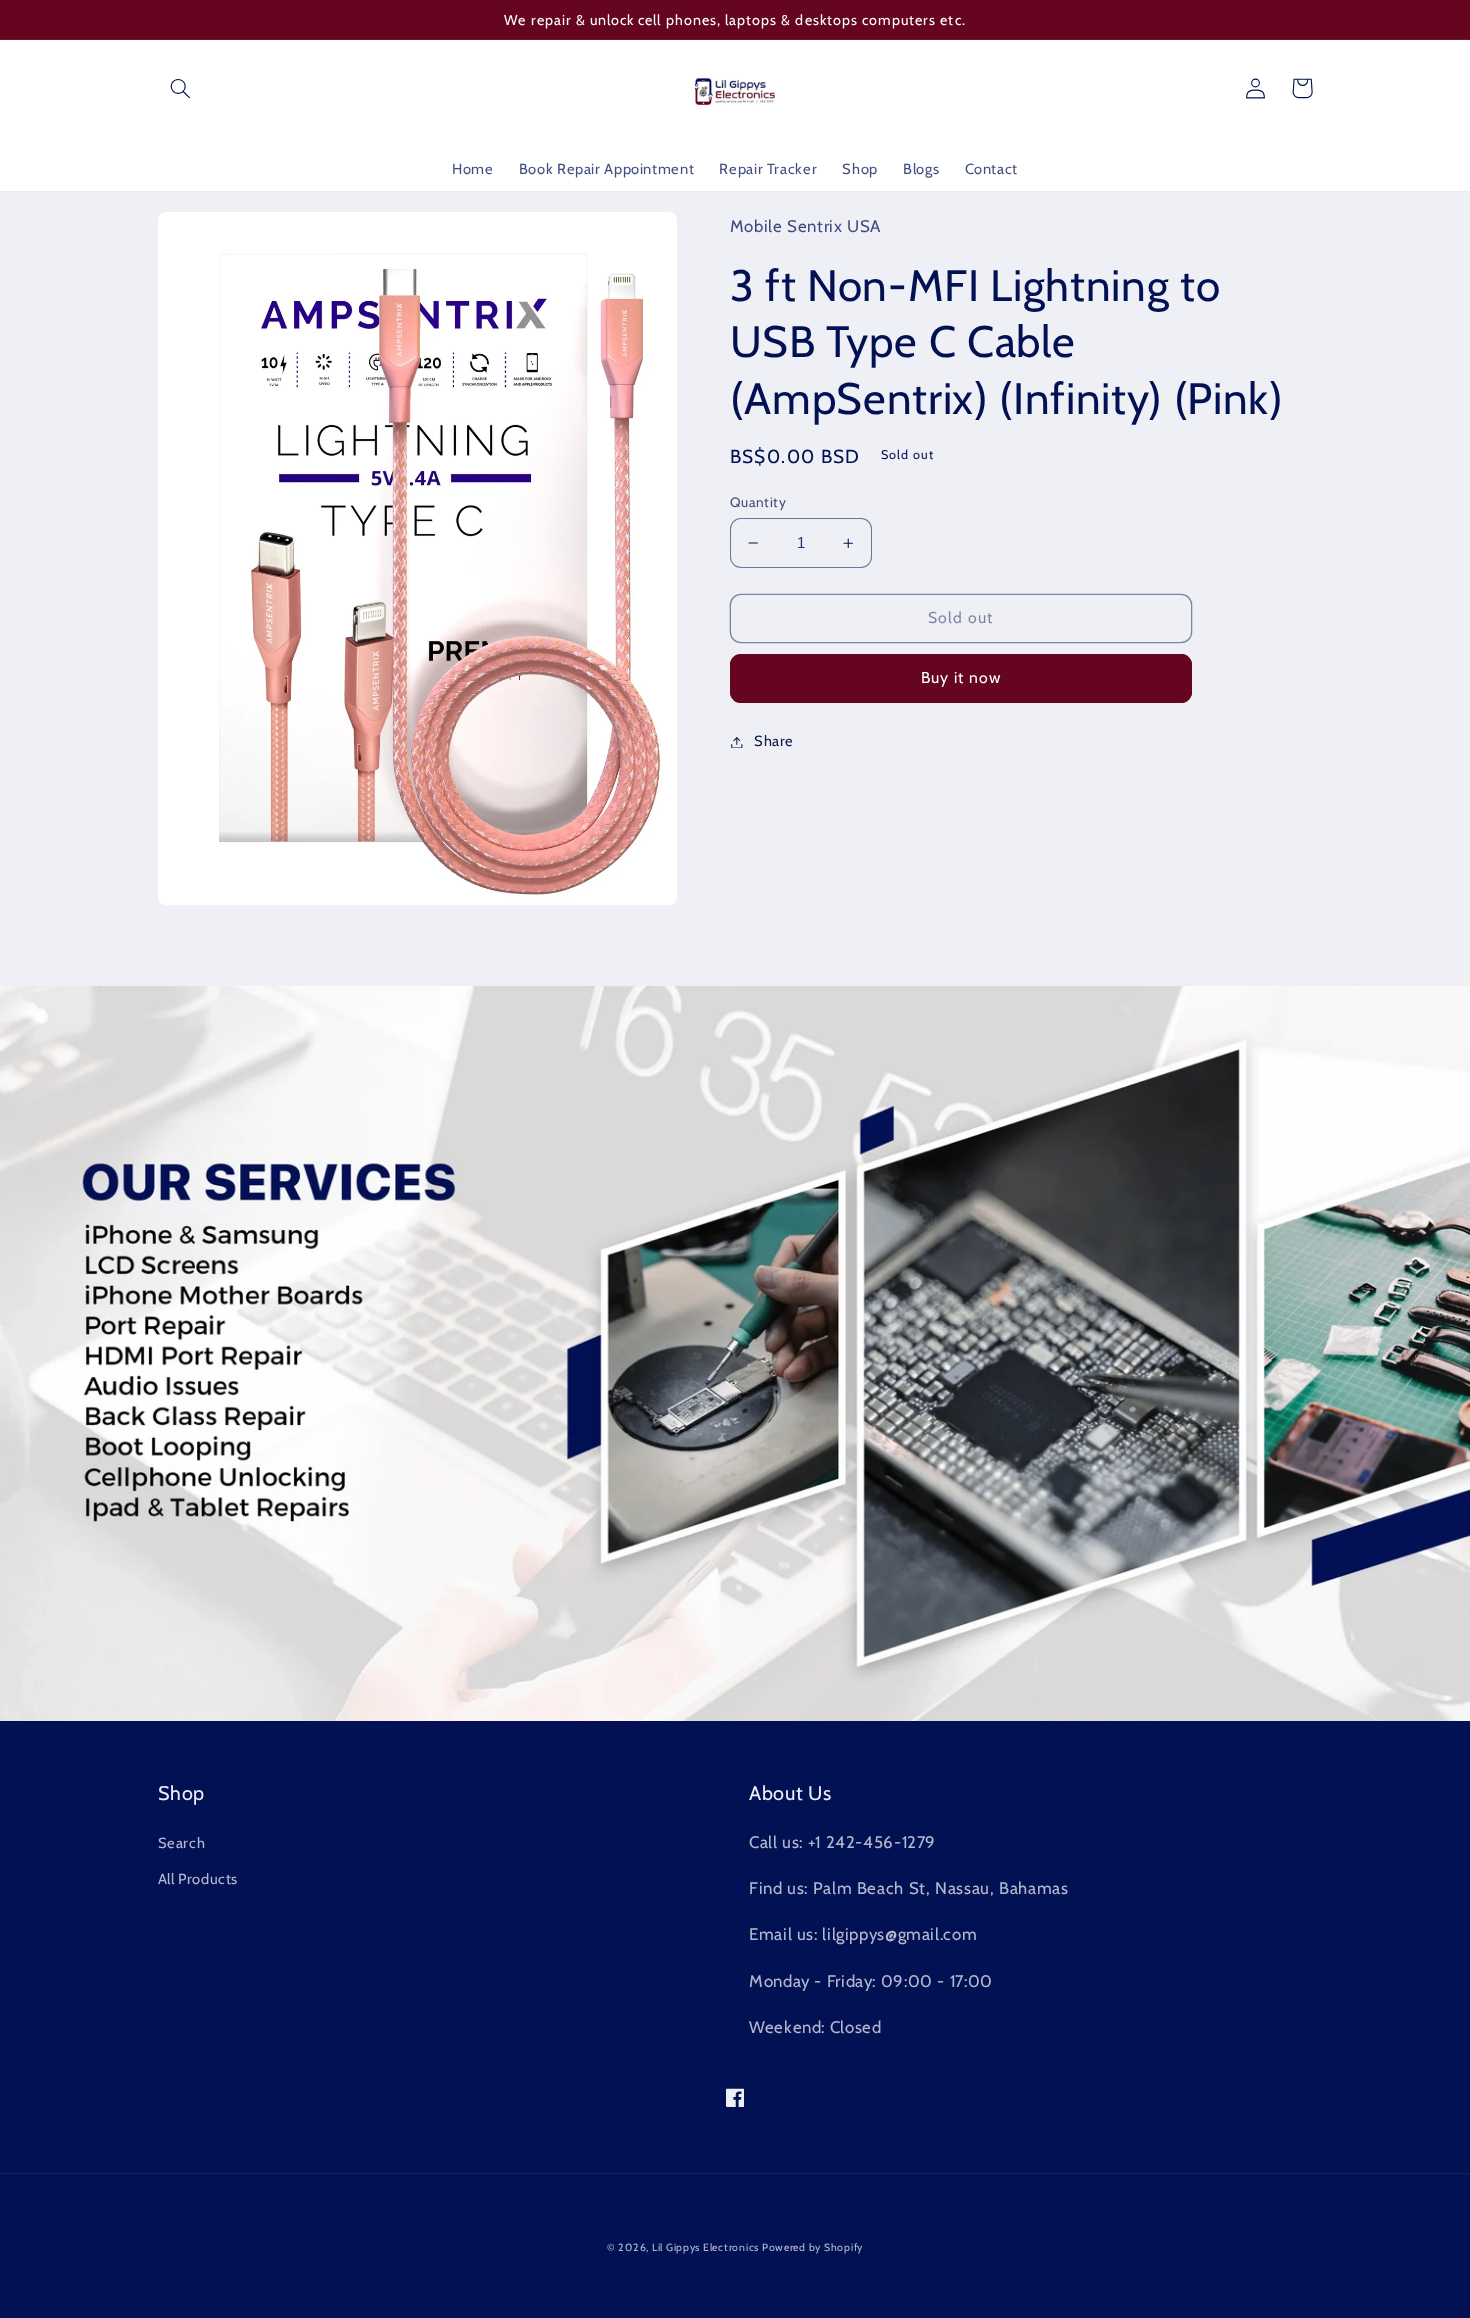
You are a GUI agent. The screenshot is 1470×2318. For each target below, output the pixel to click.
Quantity (758, 502)
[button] (181, 88)
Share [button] (774, 741)
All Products (198, 1879)
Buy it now (961, 677)
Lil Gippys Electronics (707, 2247)
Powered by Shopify (812, 2247)
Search (182, 1843)
